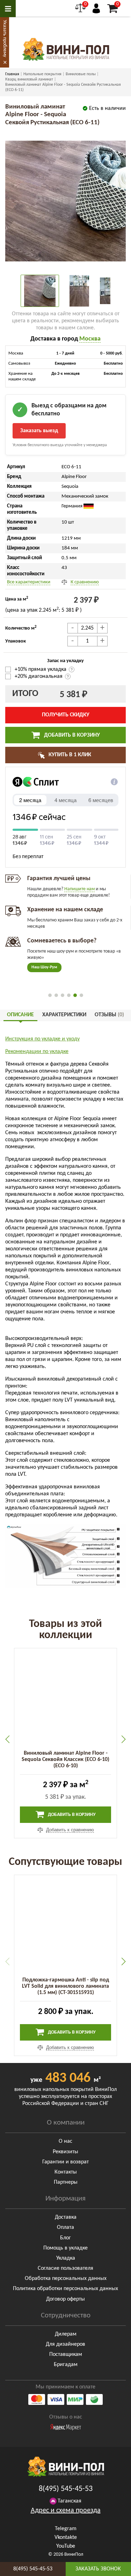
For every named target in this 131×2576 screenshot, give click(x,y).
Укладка (66, 2258)
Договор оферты (65, 2299)
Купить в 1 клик (69, 755)
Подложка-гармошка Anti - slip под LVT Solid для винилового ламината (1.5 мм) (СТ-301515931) (65, 1986)
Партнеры (66, 2182)
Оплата (65, 2227)
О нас (65, 2141)
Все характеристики (29, 582)
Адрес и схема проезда (66, 2511)
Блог (65, 2238)
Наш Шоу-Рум (44, 967)
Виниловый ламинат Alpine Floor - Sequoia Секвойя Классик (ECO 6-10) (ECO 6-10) (65, 1760)
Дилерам (66, 2334)
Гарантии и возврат (65, 2162)
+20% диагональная (39, 676)
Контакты (66, 2172)
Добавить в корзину (71, 735)
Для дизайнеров (65, 2344)
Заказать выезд (39, 431)
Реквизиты (65, 2152)
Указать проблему (5, 38)
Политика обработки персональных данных (65, 2289)
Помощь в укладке (65, 2248)
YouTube (66, 2546)
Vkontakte (66, 2538)
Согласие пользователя (65, 2268)
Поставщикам (66, 2354)
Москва (90, 339)
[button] (50, 995)
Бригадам (66, 2365)
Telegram (66, 2529)
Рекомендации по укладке (37, 1052)
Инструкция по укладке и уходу (42, 1039)
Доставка (66, 2217)
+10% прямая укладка (41, 669)
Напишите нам (79, 889)
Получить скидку (66, 715)
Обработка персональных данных (66, 2279)
